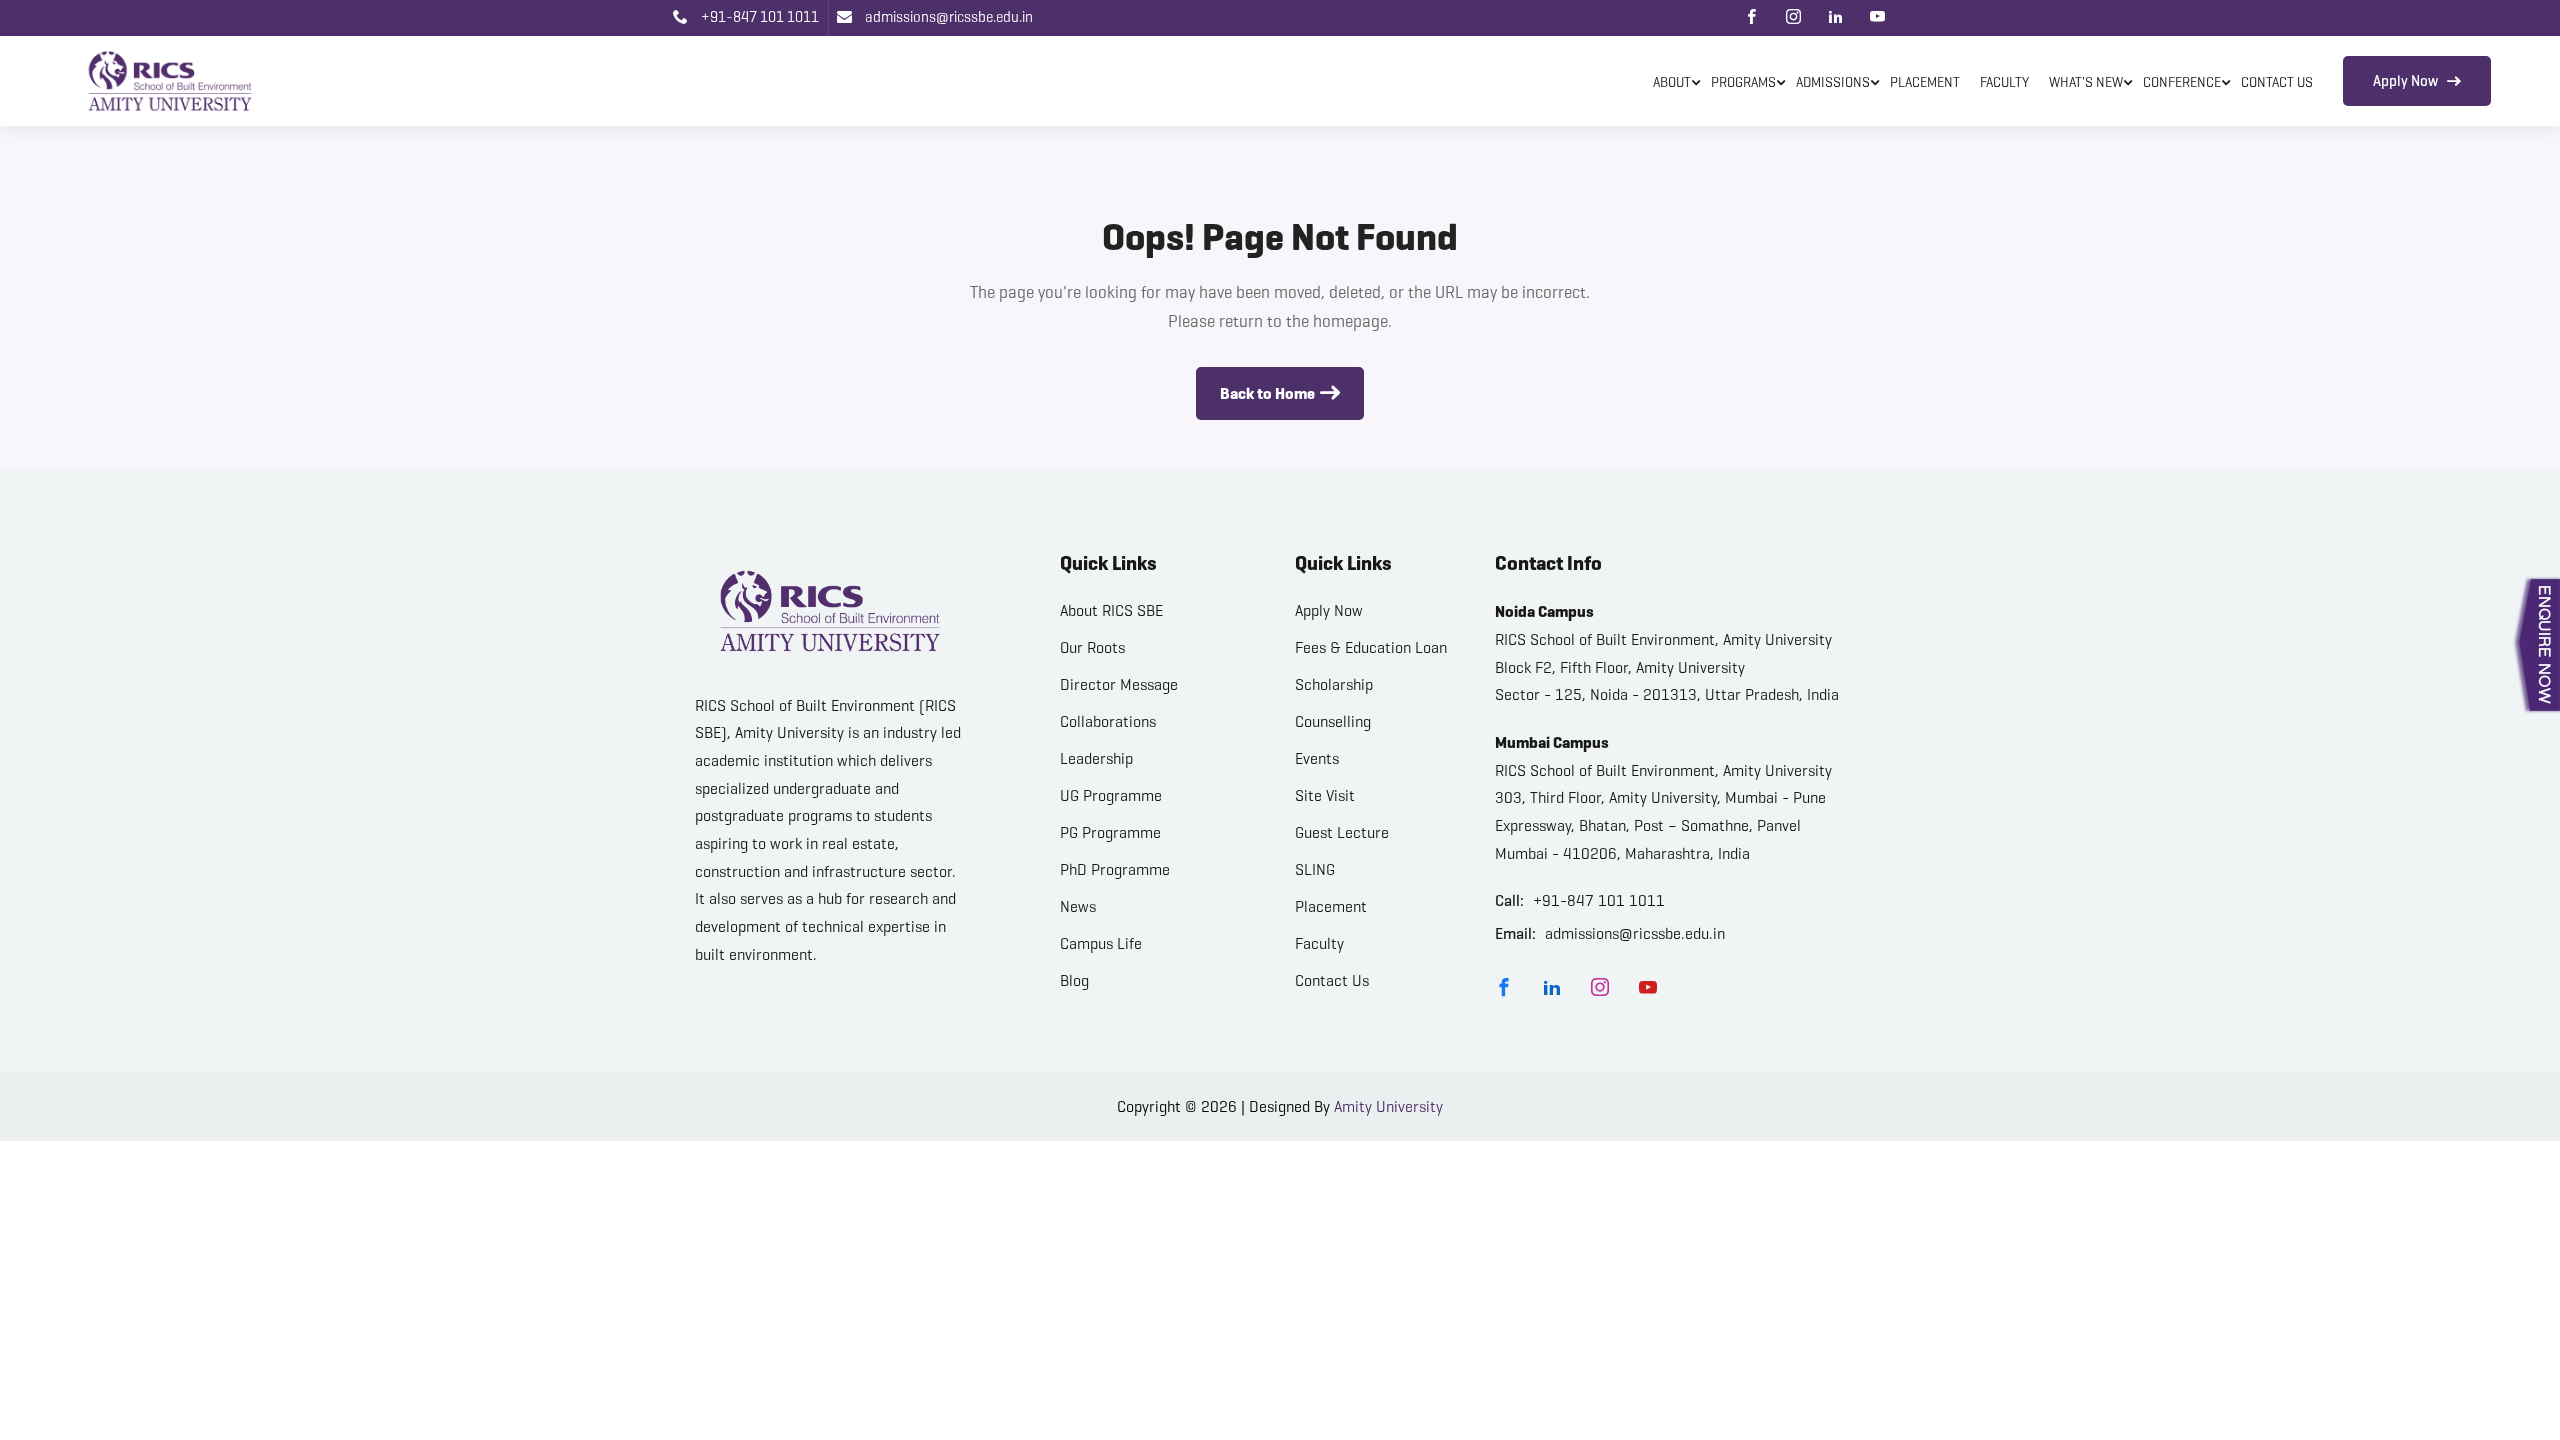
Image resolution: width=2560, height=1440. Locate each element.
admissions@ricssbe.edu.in (947, 17)
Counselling (1333, 721)
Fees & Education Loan (1371, 647)
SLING (1315, 869)
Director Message (1119, 684)
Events (1317, 758)
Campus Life (1101, 943)
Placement (1925, 82)
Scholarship (1334, 684)
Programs (1743, 82)
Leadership (1096, 758)
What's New (2086, 82)
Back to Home (1267, 393)
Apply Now (2407, 81)
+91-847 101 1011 (758, 17)
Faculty (2004, 82)
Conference (2182, 82)
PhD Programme (1115, 869)
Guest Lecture (1342, 832)
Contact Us (2277, 82)
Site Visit (1325, 795)
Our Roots (1092, 647)
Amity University (1388, 1106)
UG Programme (1111, 795)
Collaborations (1108, 721)
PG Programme (1110, 832)
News (1078, 906)
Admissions (1833, 82)
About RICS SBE (1111, 610)
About (1672, 82)
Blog (1074, 980)
